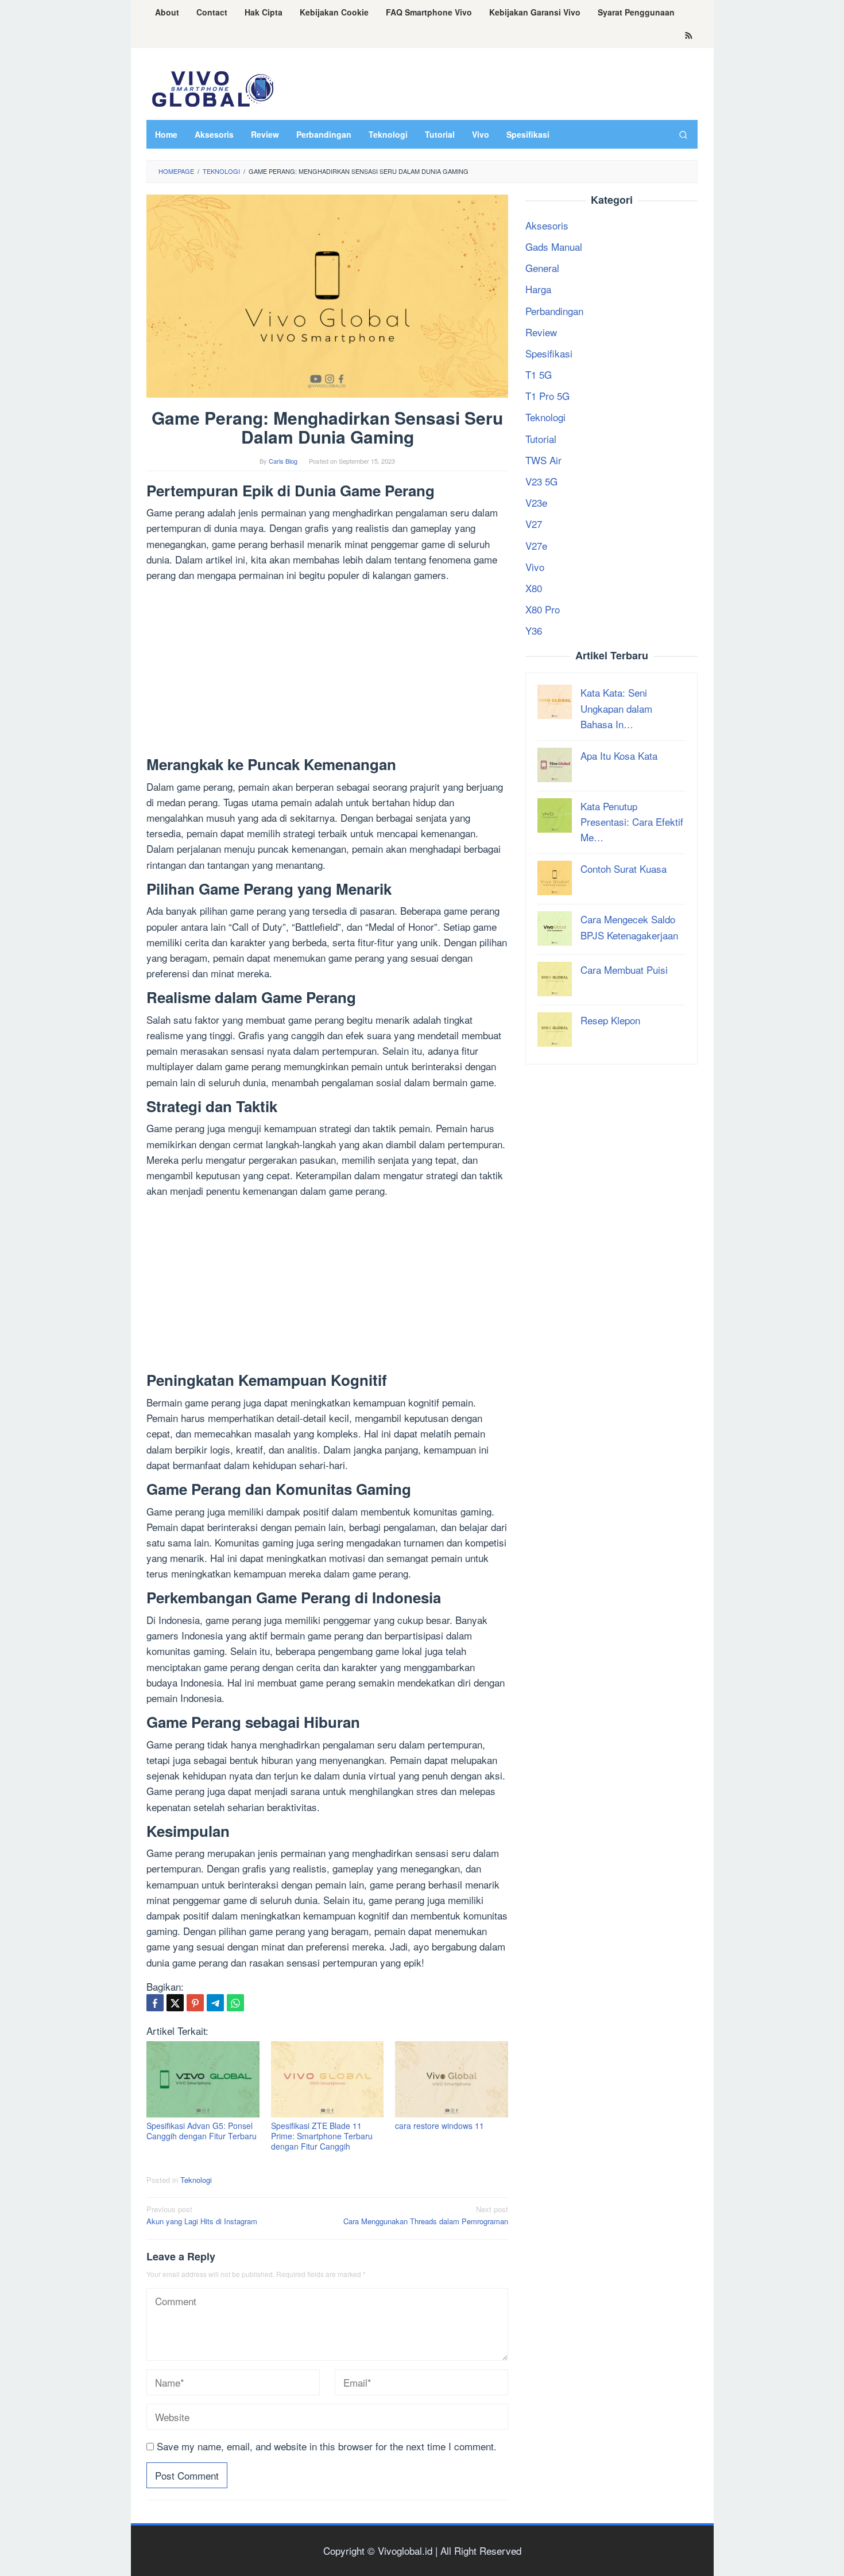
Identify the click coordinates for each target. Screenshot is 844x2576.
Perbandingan (554, 311)
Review (541, 332)
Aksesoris (547, 225)
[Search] (683, 134)
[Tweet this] (175, 2003)
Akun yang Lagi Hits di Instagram (202, 2215)
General (542, 268)
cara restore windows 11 (440, 2126)
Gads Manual (554, 246)
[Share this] (155, 2003)
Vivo (535, 567)
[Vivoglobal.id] (212, 87)
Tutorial (541, 439)
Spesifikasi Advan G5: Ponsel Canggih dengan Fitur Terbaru (202, 2131)
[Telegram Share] (215, 2003)
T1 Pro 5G (547, 396)
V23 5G (541, 481)
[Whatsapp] (235, 2003)
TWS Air (543, 460)
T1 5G (539, 374)
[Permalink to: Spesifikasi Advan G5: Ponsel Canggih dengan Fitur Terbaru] (203, 2079)
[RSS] (689, 36)
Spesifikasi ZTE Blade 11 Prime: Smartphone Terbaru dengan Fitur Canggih (322, 2136)
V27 (534, 524)
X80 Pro (543, 609)
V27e (536, 545)
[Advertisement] (327, 671)
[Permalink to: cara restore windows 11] (452, 2079)
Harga (538, 289)
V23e (536, 502)
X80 (534, 588)
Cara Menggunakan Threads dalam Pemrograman (426, 2215)
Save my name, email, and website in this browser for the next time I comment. (327, 2446)
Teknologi (196, 2180)
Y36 (534, 630)
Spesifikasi (549, 353)
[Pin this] (195, 2003)
